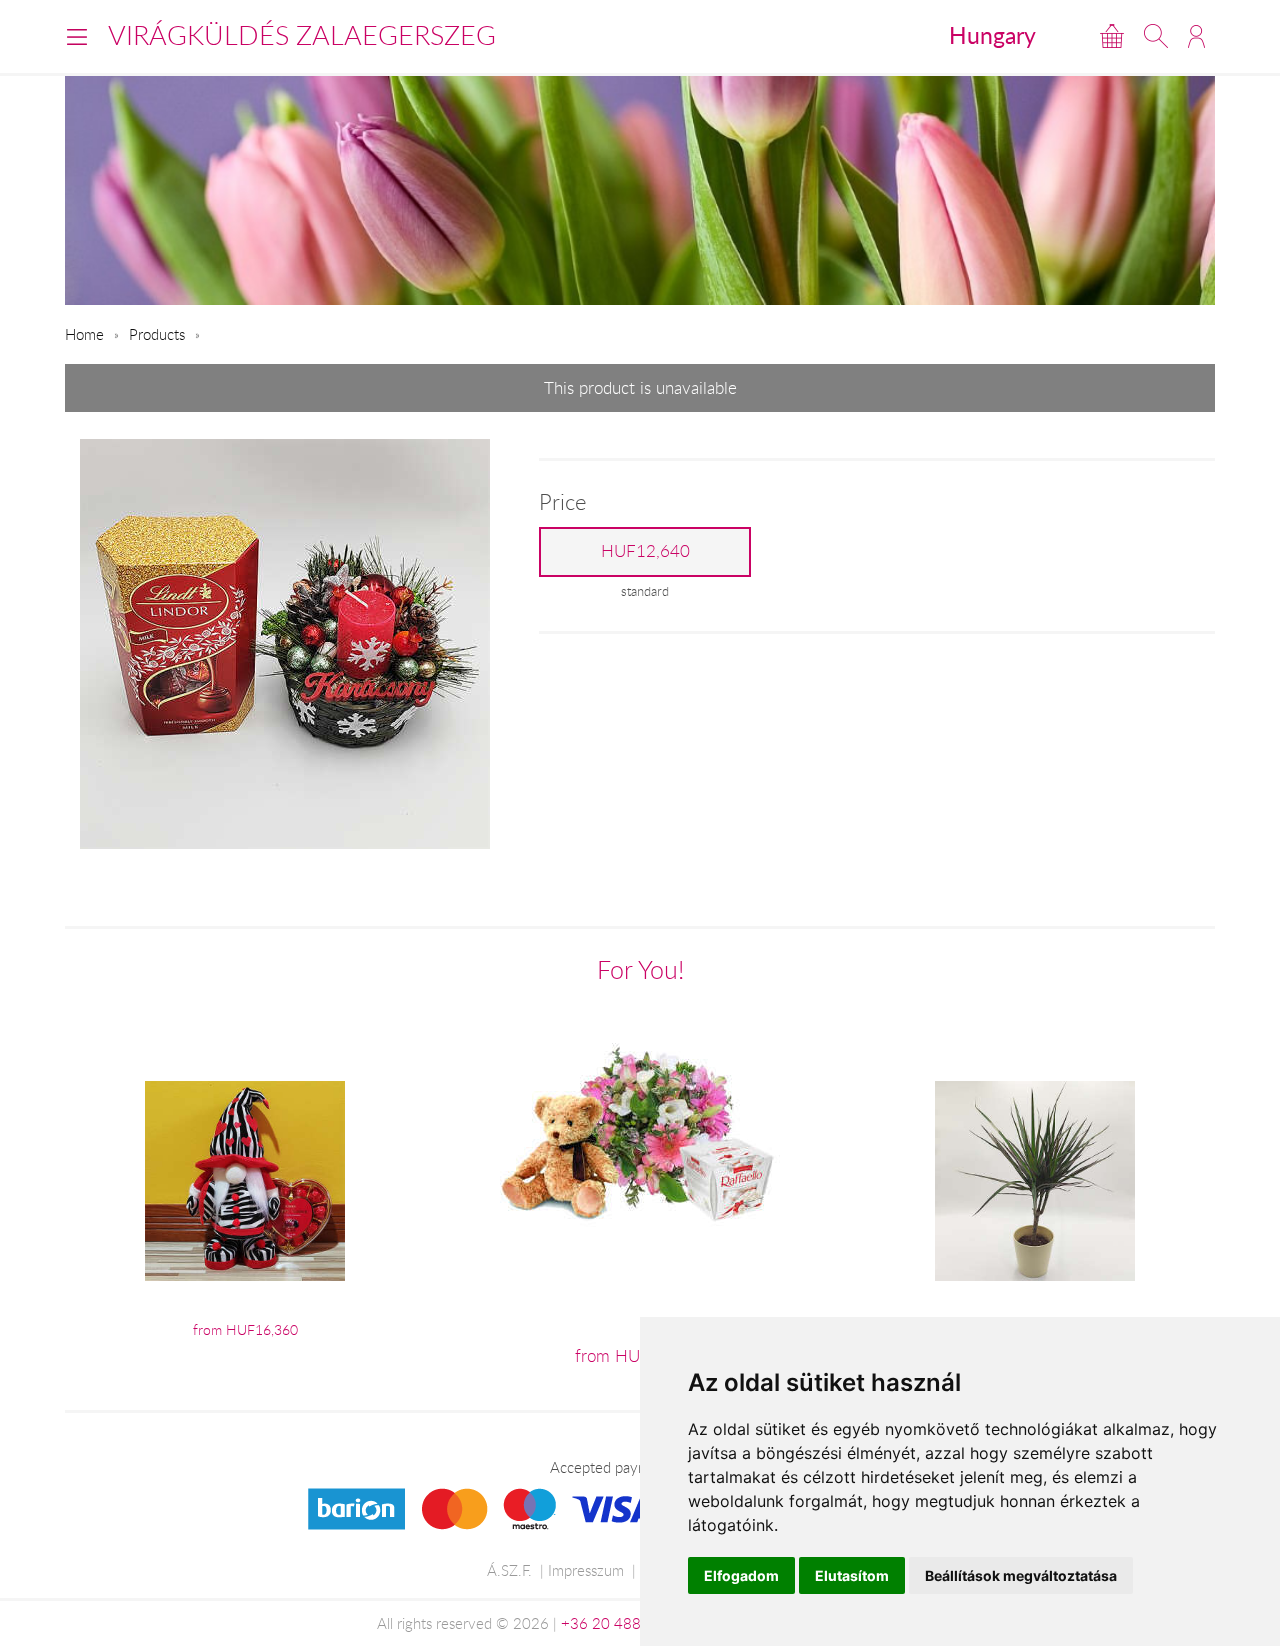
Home (84, 334)
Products (157, 334)
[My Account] (1196, 36)
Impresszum (586, 1570)
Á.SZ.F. (509, 1570)
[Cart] (1112, 36)
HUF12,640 (645, 551)
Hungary (992, 35)
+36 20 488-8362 (622, 1623)
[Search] (1156, 36)
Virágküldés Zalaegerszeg (302, 35)
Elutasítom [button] (852, 1575)
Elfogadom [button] (741, 1575)
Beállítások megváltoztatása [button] (1021, 1575)
